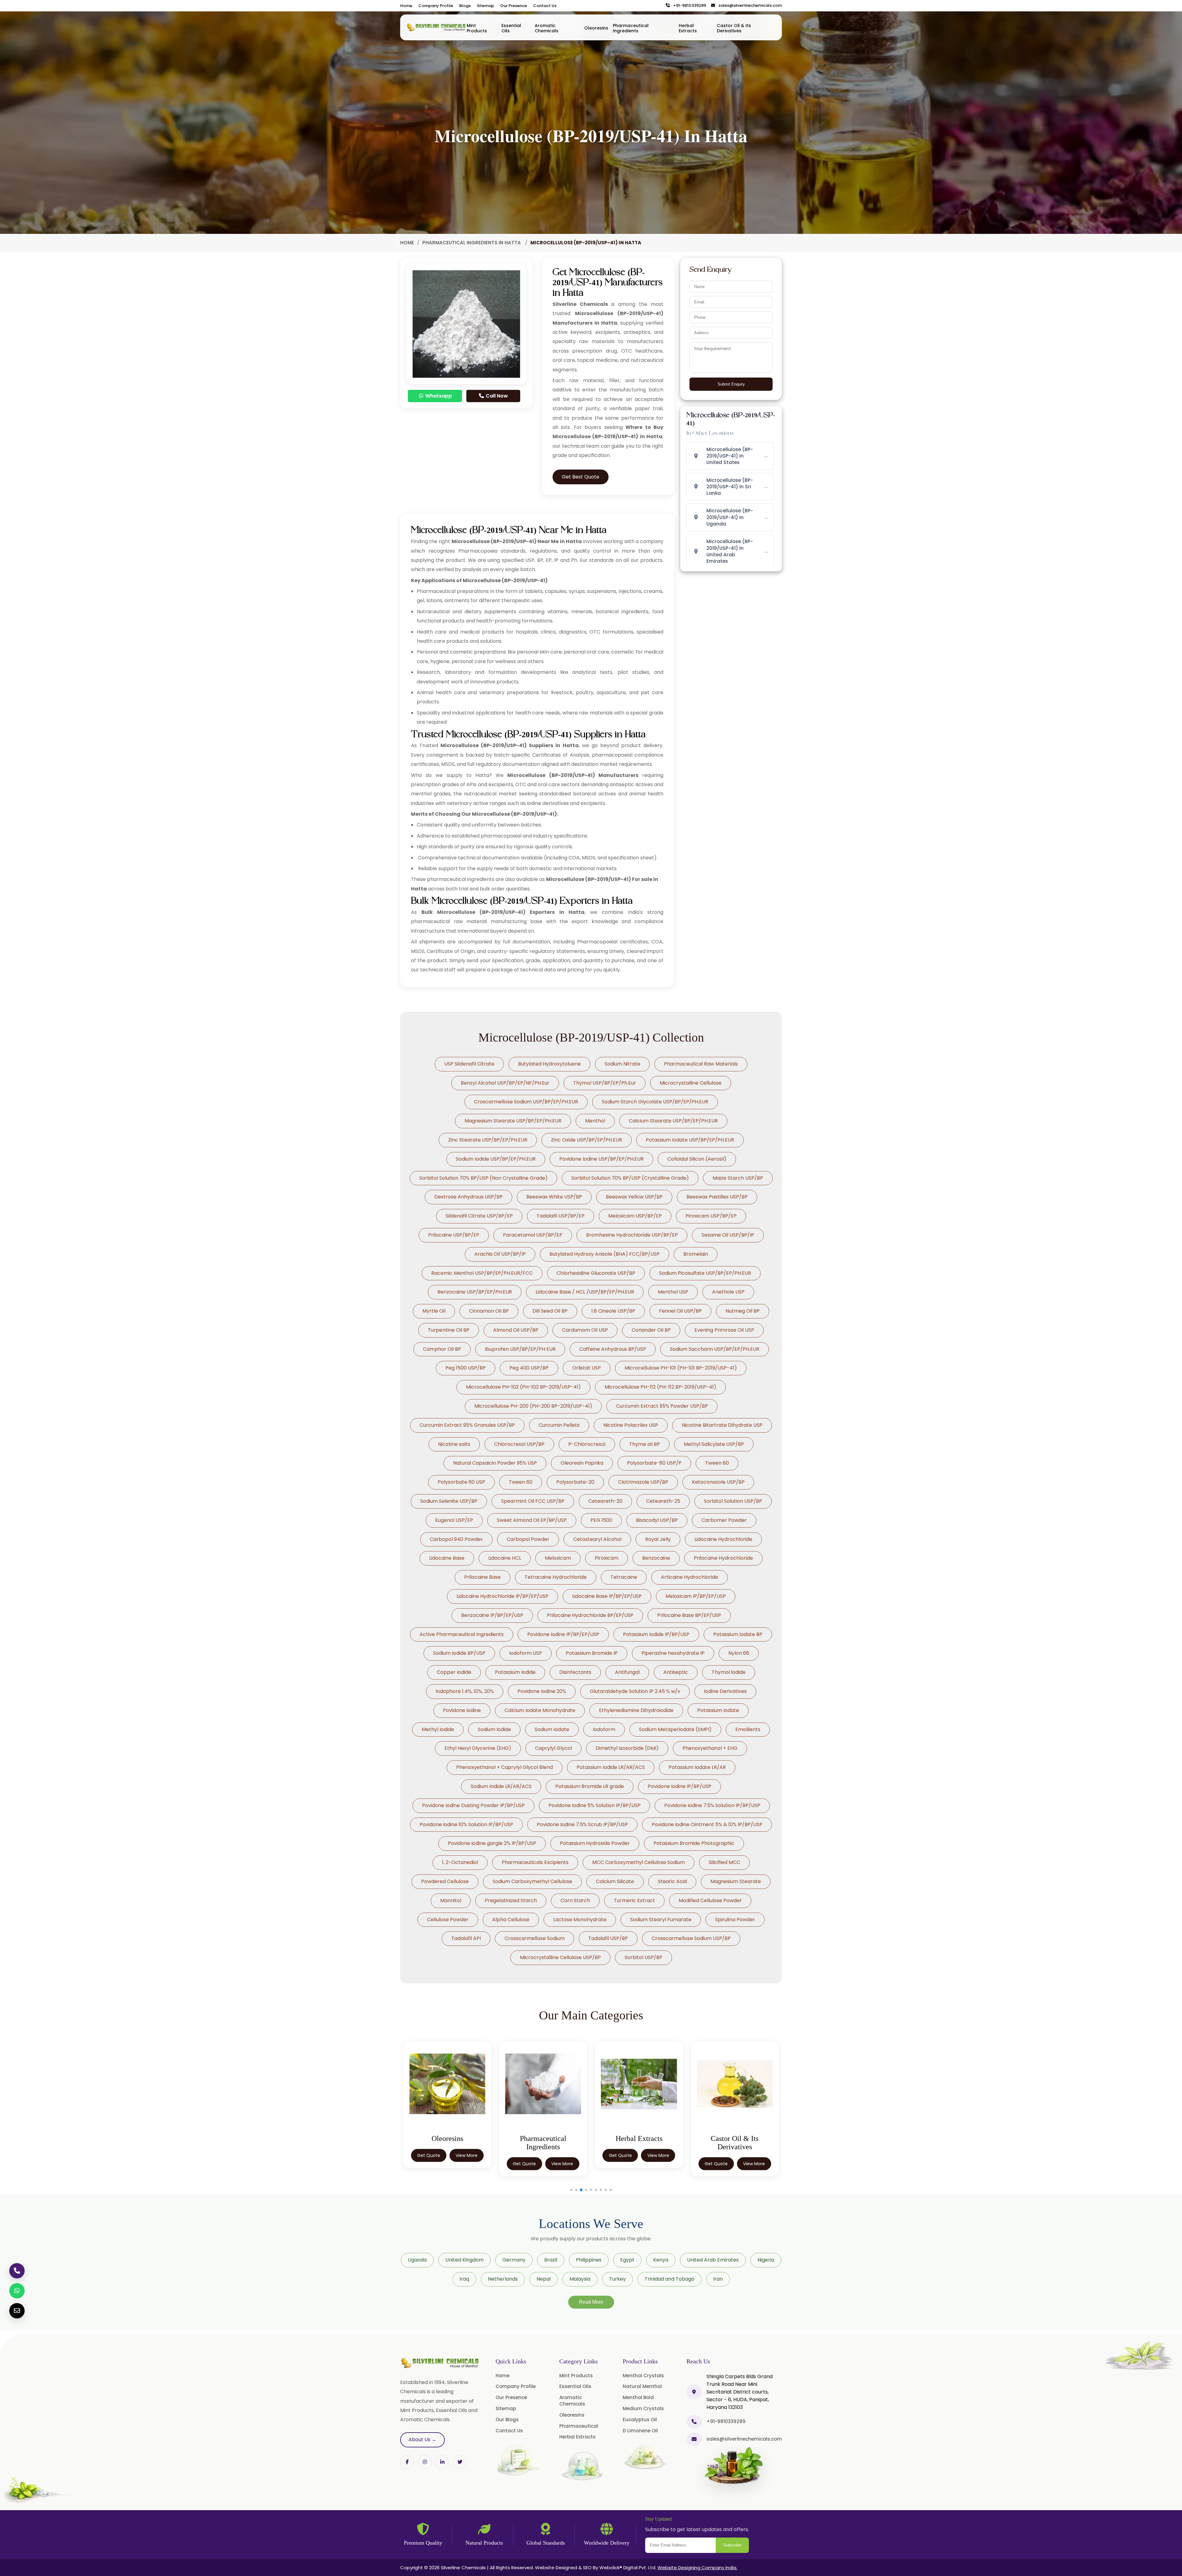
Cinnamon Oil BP (489, 1311)
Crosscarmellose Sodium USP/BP (691, 1938)
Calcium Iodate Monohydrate (540, 1710)
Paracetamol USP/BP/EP (533, 1235)
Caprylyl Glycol (553, 1748)
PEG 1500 (601, 1520)
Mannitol (451, 1900)
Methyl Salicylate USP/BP (714, 1444)
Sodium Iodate (552, 1729)
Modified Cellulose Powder (710, 1900)
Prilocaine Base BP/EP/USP (689, 1615)
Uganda (417, 2260)
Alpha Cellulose (511, 1920)
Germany (514, 2260)
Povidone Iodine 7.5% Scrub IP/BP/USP (582, 1824)
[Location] (694, 2392)
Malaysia (580, 2279)
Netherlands (503, 2279)
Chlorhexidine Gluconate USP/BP (596, 1273)
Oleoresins (596, 28)
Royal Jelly (658, 1539)
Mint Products (477, 28)
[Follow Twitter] (442, 2462)
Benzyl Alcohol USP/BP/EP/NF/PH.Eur (505, 1083)
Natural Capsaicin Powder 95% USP (495, 1463)
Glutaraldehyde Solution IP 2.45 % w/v (635, 1691)
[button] (571, 2190)
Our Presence (514, 6)
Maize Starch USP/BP (738, 1178)
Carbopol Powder (528, 1539)
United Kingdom (464, 2260)
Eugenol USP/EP (454, 1520)
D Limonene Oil (640, 2431)
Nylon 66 (739, 1653)
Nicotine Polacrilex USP (631, 1425)
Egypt (627, 2260)
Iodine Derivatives (725, 1691)
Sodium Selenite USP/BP (449, 1501)
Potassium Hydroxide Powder (595, 1843)
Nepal (544, 2279)
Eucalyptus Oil (640, 2420)
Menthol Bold (638, 2397)
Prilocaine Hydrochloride (723, 1558)
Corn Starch (575, 1900)
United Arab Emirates (713, 2260)
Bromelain (696, 1254)
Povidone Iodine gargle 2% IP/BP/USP (492, 1843)
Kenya (661, 2260)
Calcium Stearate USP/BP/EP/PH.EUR (673, 1121)
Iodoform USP (526, 1653)
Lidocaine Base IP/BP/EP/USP (607, 1596)
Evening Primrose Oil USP (724, 1330)
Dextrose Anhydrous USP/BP (468, 1197)
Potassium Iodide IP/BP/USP (656, 1634)
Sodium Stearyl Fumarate (661, 1920)
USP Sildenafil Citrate (469, 1064)
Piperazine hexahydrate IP (673, 1653)
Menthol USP (673, 1292)
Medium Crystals (643, 2408)
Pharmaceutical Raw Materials (701, 1064)
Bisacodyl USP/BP (657, 1520)
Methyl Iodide (438, 1729)
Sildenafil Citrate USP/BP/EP (479, 1216)
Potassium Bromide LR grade (590, 1786)
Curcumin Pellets (559, 1425)
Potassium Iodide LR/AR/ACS (611, 1767)
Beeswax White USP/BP (554, 1197)
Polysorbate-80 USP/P (654, 1463)
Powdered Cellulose (445, 1881)
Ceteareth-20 (605, 1501)
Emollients (748, 1729)
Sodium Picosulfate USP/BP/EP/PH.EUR (705, 1273)
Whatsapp (438, 396)
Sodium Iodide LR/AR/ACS (501, 1786)
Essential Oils (511, 28)
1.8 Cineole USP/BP (613, 1311)
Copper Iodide (454, 1672)
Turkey (617, 2279)
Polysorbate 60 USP (461, 1482)
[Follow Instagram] (425, 2462)
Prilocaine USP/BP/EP (454, 1235)
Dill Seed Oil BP (550, 1311)
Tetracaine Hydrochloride (556, 1577)
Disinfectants (575, 1672)
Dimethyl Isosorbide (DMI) (627, 1748)
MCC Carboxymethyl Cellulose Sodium (639, 1862)
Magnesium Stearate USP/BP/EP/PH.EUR (513, 1121)
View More (466, 2155)
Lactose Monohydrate (580, 1920)
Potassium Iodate (718, 1710)
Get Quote (429, 2155)
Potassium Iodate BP (738, 1634)
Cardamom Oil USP (585, 1330)
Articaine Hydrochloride (689, 1577)
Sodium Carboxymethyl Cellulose (532, 1881)
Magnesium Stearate (736, 1881)
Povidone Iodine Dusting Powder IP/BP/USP (473, 1805)
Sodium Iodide (494, 1729)
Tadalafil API (466, 1938)
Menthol (595, 1121)
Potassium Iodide (515, 1672)
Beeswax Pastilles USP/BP (717, 1197)
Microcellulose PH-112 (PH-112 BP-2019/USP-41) (660, 1387)
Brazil (551, 2260)
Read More (591, 2302)
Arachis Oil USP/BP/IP (500, 1254)
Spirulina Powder (735, 1920)
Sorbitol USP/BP (643, 1957)
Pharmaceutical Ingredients (631, 28)
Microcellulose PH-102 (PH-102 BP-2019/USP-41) (523, 1387)
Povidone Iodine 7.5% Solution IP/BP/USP (712, 1805)
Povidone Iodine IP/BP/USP (679, 1786)
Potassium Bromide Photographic (694, 1843)
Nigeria (766, 2260)
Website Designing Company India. (697, 2568)
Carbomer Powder (724, 1520)
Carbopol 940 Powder (456, 1539)
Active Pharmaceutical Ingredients (462, 1634)
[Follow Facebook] (407, 2462)
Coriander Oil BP (651, 1330)
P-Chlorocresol (587, 1444)
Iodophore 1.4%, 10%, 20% (465, 1691)
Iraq (464, 2279)
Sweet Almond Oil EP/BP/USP (532, 1520)
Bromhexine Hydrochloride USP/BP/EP (632, 1235)
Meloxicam (558, 1558)
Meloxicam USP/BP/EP (635, 1216)
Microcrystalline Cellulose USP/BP (560, 1957)
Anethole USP (728, 1292)
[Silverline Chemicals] (436, 27)
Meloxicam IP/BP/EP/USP (696, 1596)
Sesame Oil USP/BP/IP (728, 1235)
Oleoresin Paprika (582, 1463)
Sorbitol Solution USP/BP (733, 1501)
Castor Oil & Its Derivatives (734, 28)
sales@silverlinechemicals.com (749, 6)
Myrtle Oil (434, 1311)
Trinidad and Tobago (669, 2279)
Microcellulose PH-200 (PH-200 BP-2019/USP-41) (533, 1406)
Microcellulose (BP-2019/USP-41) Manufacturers (573, 775)
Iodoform (604, 1729)
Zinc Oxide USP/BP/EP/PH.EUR (587, 1140)
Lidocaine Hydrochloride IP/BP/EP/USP (503, 1596)
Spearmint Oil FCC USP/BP (533, 1501)
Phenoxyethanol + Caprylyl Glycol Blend (505, 1767)
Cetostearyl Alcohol (597, 1539)
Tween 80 (717, 1463)
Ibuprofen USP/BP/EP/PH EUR (520, 1349)
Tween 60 (521, 1482)
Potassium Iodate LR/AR (697, 1767)
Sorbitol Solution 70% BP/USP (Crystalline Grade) (630, 1178)
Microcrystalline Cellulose (691, 1083)
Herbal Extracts (688, 28)
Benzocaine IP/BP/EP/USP (492, 1615)
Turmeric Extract (634, 1900)
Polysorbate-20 (575, 1482)
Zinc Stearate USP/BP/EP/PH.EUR (488, 1140)
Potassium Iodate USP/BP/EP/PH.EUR (690, 1140)
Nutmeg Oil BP (743, 1311)
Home (406, 6)
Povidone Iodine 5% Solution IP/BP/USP (595, 1805)
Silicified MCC (724, 1862)
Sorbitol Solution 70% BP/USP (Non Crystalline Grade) (483, 1178)
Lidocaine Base (447, 1558)
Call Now (496, 396)
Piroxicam (607, 1558)
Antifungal (627, 1672)
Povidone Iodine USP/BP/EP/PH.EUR (601, 1159)
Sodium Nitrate (622, 1064)
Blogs (465, 6)
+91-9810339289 (688, 6)
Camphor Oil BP (442, 1349)
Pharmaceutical (579, 2426)
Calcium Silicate (615, 1881)
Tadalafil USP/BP (608, 1938)
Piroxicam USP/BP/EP (711, 1216)
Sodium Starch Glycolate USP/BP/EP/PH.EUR (655, 1102)
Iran (718, 2279)
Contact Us (545, 6)
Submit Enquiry (731, 384)
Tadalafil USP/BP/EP (561, 1216)
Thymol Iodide (729, 1672)
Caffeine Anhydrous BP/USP (613, 1349)
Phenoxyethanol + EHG (710, 1748)
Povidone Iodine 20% (542, 1691)
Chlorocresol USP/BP (519, 1444)
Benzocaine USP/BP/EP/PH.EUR (475, 1292)
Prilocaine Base (482, 1577)
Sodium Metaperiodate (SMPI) (675, 1729)
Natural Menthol (642, 2386)
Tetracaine (624, 1577)
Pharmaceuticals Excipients (535, 1862)
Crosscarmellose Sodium (535, 1938)
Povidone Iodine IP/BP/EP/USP (563, 1634)
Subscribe (732, 2545)
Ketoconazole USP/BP (718, 1482)
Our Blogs (507, 2420)
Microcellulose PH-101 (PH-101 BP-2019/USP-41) (681, 1368)
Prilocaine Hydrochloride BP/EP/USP (590, 1615)
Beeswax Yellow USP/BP (634, 1197)
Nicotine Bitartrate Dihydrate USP (722, 1425)
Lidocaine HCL (505, 1558)
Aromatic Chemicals (547, 28)
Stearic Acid (672, 1881)
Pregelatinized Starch (511, 1900)
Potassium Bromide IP (592, 1653)
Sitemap (485, 6)
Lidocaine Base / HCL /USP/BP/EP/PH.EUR (585, 1292)
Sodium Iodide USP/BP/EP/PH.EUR (496, 1159)
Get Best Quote (581, 477)
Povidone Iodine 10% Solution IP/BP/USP (466, 1824)
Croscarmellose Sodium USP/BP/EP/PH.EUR (526, 1102)
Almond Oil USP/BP (516, 1330)
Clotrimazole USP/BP (643, 1482)
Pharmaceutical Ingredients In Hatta (472, 243)
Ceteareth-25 (663, 1501)
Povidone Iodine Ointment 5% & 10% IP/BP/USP (707, 1824)
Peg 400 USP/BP (529, 1368)
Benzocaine (656, 1558)
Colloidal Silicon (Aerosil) (697, 1159)
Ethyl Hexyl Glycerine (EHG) (478, 1748)
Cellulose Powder (448, 1920)
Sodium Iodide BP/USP (459, 1653)
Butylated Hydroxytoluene (549, 1064)
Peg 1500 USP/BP (466, 1368)
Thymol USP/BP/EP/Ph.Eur (605, 1083)
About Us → (422, 2440)
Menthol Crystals (643, 2376)
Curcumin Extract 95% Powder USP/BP (662, 1406)
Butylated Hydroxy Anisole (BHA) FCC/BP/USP (605, 1254)
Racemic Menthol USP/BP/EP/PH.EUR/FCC (482, 1273)
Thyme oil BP (645, 1444)
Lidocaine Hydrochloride (723, 1539)
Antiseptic (676, 1672)
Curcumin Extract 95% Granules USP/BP (467, 1425)
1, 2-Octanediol (460, 1862)
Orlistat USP (587, 1368)
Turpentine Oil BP (449, 1330)
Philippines (589, 2260)
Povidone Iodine (462, 1710)
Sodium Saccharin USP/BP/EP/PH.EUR (715, 1349)
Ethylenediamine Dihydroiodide (636, 1710)
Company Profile (436, 6)
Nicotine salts (454, 1444)
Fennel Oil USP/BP (680, 1311)
